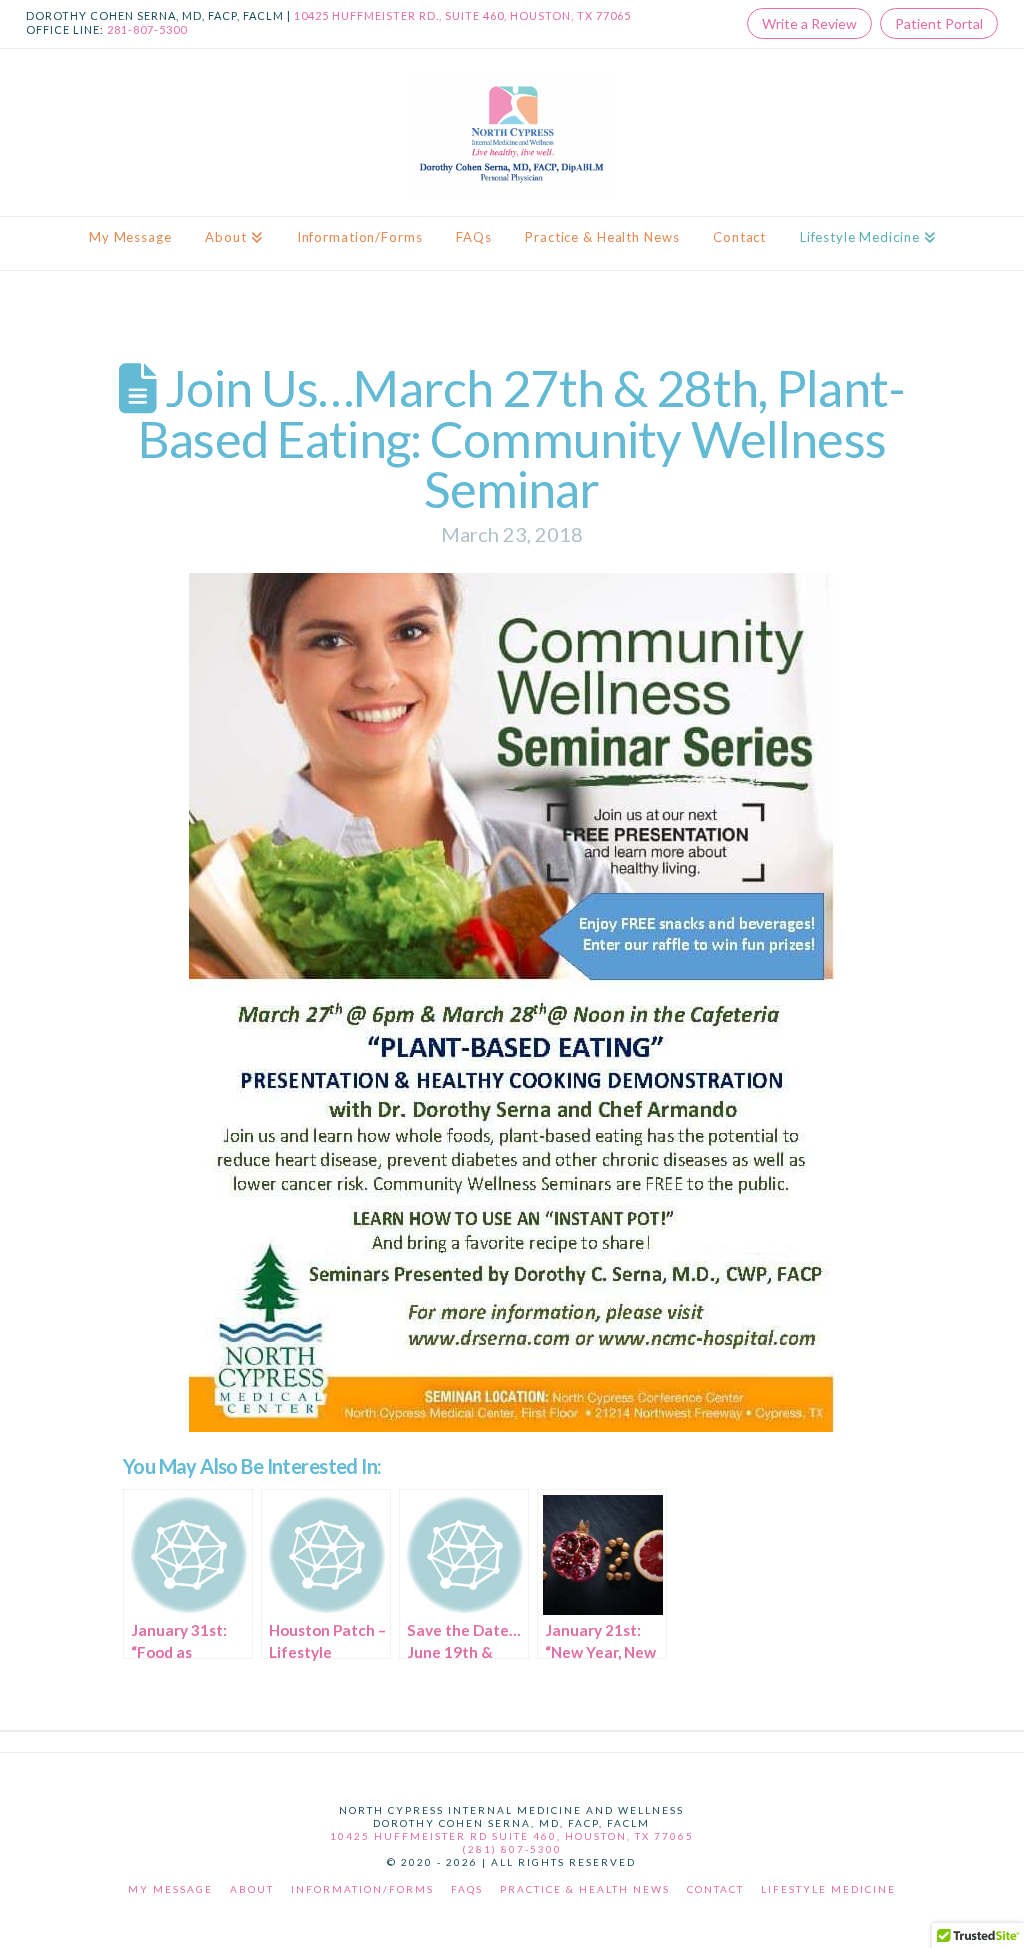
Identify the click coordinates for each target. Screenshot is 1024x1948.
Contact (715, 1889)
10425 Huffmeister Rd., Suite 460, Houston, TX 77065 (462, 15)
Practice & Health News (585, 1889)
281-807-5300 (147, 29)
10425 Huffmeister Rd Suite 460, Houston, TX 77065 (512, 1836)
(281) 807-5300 (512, 1849)
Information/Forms (362, 1889)
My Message (170, 1889)
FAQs (467, 1889)
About (252, 1889)
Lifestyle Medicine (828, 1889)
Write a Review (809, 23)
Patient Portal (939, 23)
